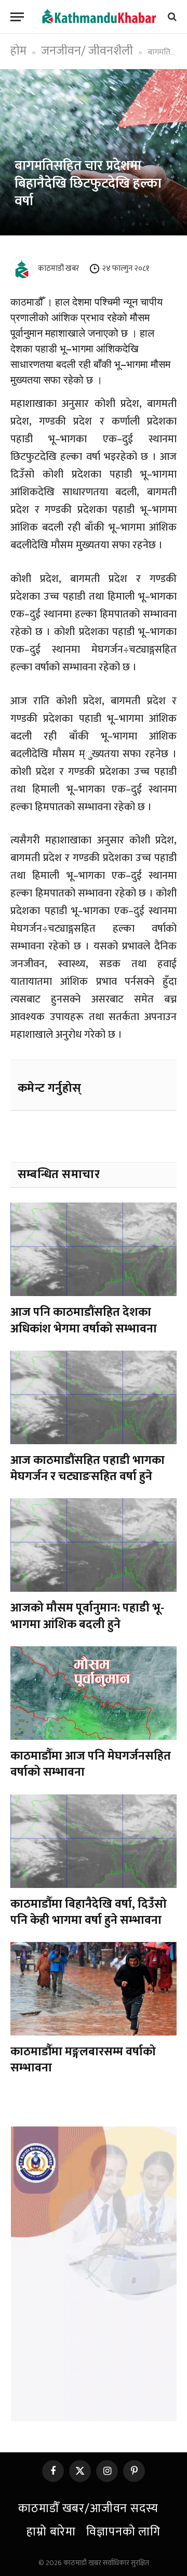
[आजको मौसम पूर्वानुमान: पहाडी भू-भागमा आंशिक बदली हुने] (94, 1545)
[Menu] (17, 17)
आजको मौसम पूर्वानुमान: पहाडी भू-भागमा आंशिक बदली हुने (87, 1616)
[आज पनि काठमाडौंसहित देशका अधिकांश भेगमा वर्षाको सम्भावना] (94, 1249)
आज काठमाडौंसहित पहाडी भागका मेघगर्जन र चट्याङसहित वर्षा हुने (88, 1468)
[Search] (171, 17)
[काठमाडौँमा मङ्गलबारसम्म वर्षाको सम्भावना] (94, 1989)
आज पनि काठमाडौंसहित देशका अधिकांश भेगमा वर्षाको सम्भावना (84, 1320)
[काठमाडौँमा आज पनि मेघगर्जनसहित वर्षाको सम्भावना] (94, 1693)
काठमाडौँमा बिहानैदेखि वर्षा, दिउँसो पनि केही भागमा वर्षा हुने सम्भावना (89, 1912)
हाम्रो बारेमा (51, 2532)
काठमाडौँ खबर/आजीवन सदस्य (88, 2508)
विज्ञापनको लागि (123, 2532)
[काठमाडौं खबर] (99, 17)
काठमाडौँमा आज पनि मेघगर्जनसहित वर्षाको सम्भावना (91, 1764)
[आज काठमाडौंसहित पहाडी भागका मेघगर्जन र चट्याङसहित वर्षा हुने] (94, 1397)
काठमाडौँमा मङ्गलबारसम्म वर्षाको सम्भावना (83, 2060)
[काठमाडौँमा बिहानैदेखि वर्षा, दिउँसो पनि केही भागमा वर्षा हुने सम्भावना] (94, 1841)
